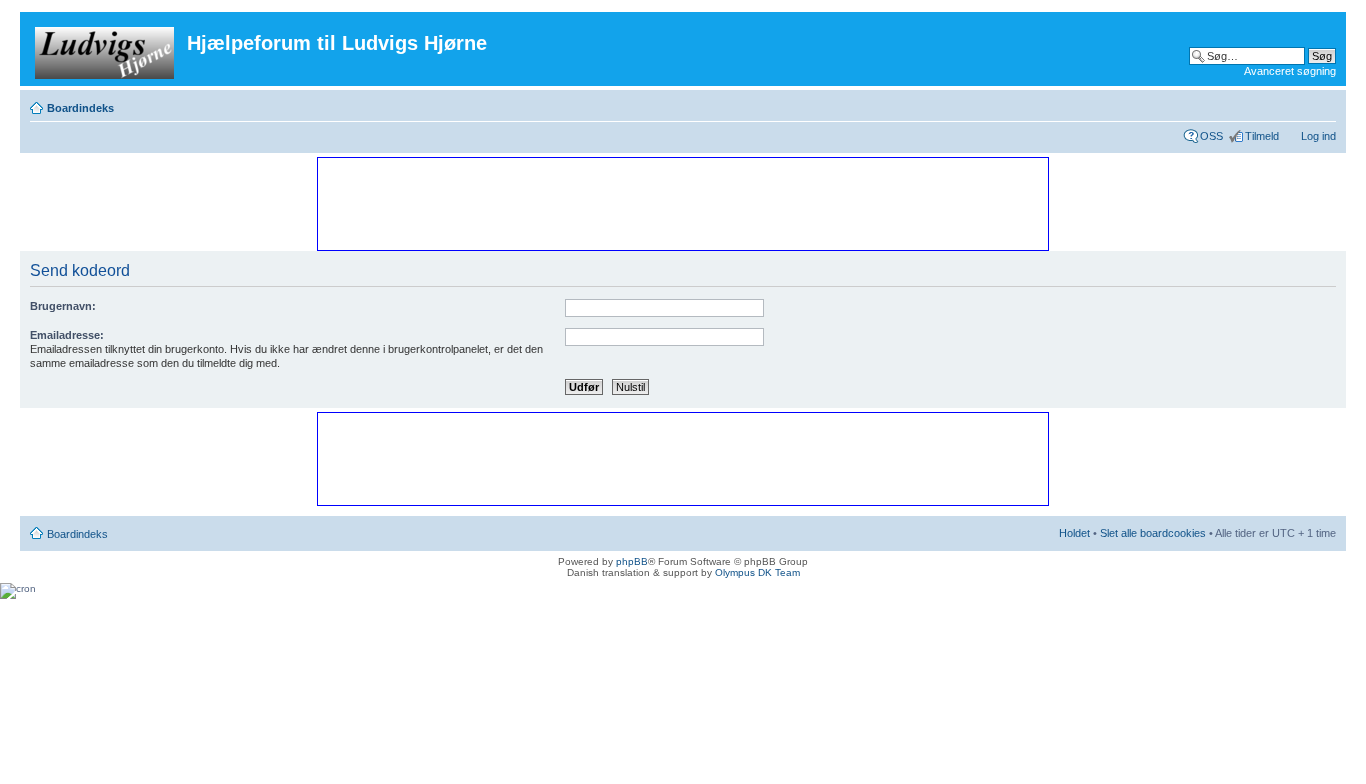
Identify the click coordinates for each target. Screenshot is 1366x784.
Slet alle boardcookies (1153, 533)
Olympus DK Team (757, 572)
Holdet (1074, 533)
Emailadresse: (67, 335)
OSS (1211, 136)
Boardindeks (80, 108)
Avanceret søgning (1290, 71)
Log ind (1318, 136)
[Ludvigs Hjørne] (106, 49)
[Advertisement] (682, 203)
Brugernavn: (63, 306)
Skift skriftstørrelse (1321, 104)
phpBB (632, 561)
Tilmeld (1262, 136)
